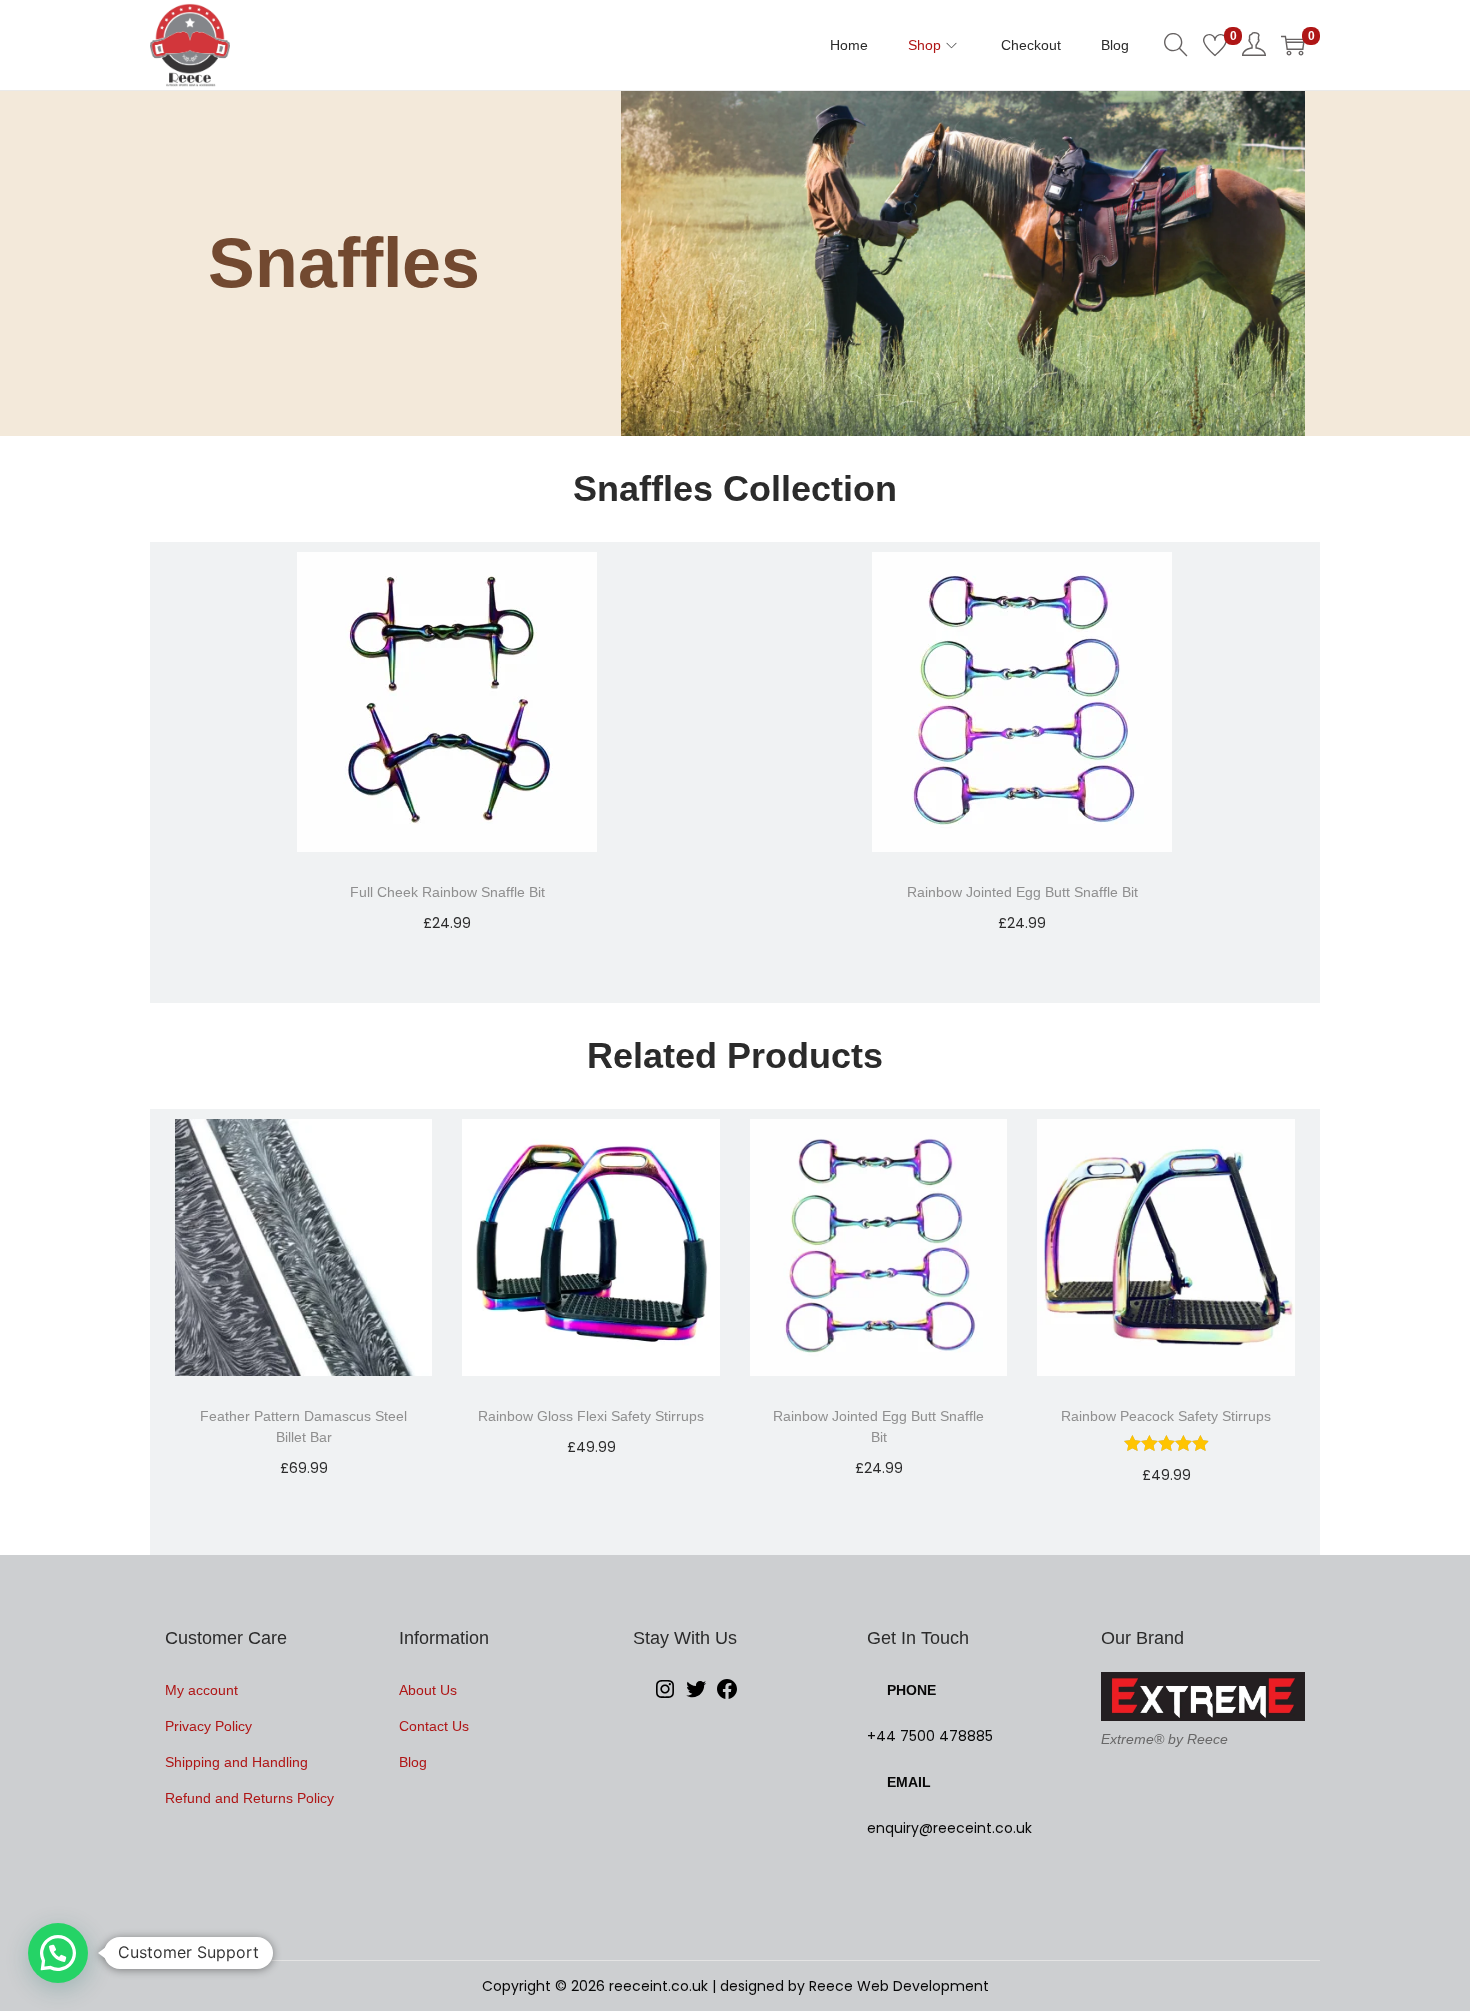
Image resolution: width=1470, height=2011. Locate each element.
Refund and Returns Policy (249, 1798)
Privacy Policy (208, 1726)
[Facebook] (727, 1696)
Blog (413, 1762)
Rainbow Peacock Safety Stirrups (1166, 1416)
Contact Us (434, 1726)
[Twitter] (696, 1696)
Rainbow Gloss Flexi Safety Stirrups (591, 1416)
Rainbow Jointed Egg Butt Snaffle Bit (1022, 892)
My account (201, 1690)
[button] (58, 1953)
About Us (428, 1690)
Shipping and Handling (236, 1762)
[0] (1215, 45)
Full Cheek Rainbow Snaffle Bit (447, 892)
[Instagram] (665, 1696)
